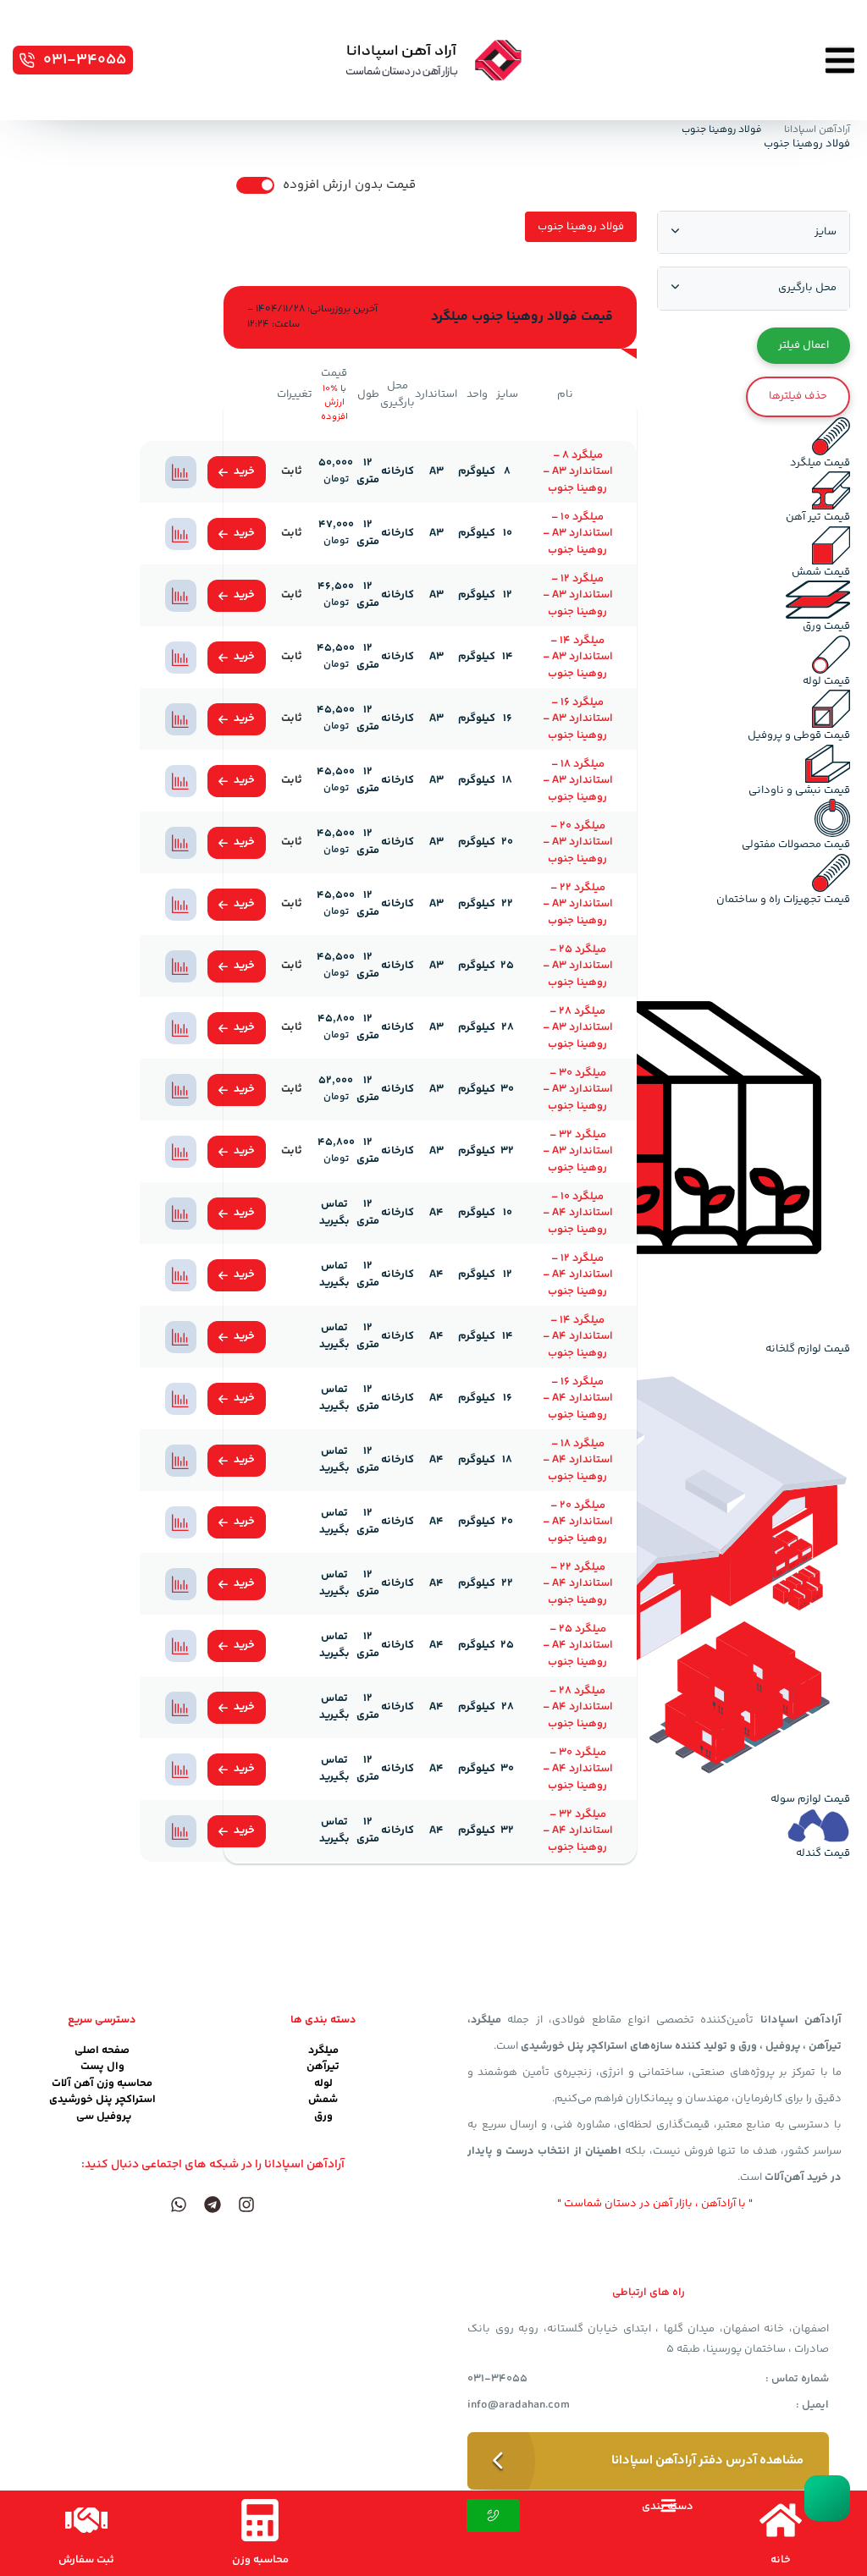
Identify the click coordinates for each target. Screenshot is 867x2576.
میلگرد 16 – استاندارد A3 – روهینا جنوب (578, 719)
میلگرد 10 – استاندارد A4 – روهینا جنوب (578, 1213)
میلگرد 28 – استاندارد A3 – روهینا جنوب (578, 1028)
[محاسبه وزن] (260, 2520)
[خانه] (781, 2520)
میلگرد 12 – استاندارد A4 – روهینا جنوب (578, 1275)
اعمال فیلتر (803, 345)
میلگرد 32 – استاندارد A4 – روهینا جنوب (578, 1831)
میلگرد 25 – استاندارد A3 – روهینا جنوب (578, 966)
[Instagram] (246, 2204)
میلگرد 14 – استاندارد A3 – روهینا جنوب (578, 657)
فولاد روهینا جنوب (581, 227)
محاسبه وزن (260, 2560)
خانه (781, 2560)
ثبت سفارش (86, 2560)
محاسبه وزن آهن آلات (102, 2083)
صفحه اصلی (102, 2050)
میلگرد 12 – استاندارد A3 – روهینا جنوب (578, 595)
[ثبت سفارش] (86, 2520)
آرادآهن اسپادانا (817, 130)
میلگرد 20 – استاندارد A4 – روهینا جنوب (578, 1522)
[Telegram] (213, 2204)
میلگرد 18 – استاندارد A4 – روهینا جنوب (578, 1460)
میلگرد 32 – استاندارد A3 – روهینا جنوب (578, 1151)
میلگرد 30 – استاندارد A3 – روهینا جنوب (578, 1090)
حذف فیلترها (798, 396)
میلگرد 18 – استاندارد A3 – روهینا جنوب (578, 781)
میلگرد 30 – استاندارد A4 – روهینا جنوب (578, 1769)
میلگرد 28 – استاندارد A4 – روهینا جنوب (578, 1707)
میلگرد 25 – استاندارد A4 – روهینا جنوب (578, 1646)
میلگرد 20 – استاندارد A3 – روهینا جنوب (578, 842)
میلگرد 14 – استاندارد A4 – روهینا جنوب (578, 1337)
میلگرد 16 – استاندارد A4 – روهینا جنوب (578, 1398)
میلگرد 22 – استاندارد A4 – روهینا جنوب (578, 1584)
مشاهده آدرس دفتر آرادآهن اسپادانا (707, 2460)
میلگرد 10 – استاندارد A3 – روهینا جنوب (578, 534)
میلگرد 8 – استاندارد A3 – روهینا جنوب (578, 472)
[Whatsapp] (179, 2204)
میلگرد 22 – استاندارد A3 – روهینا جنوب (578, 904)
